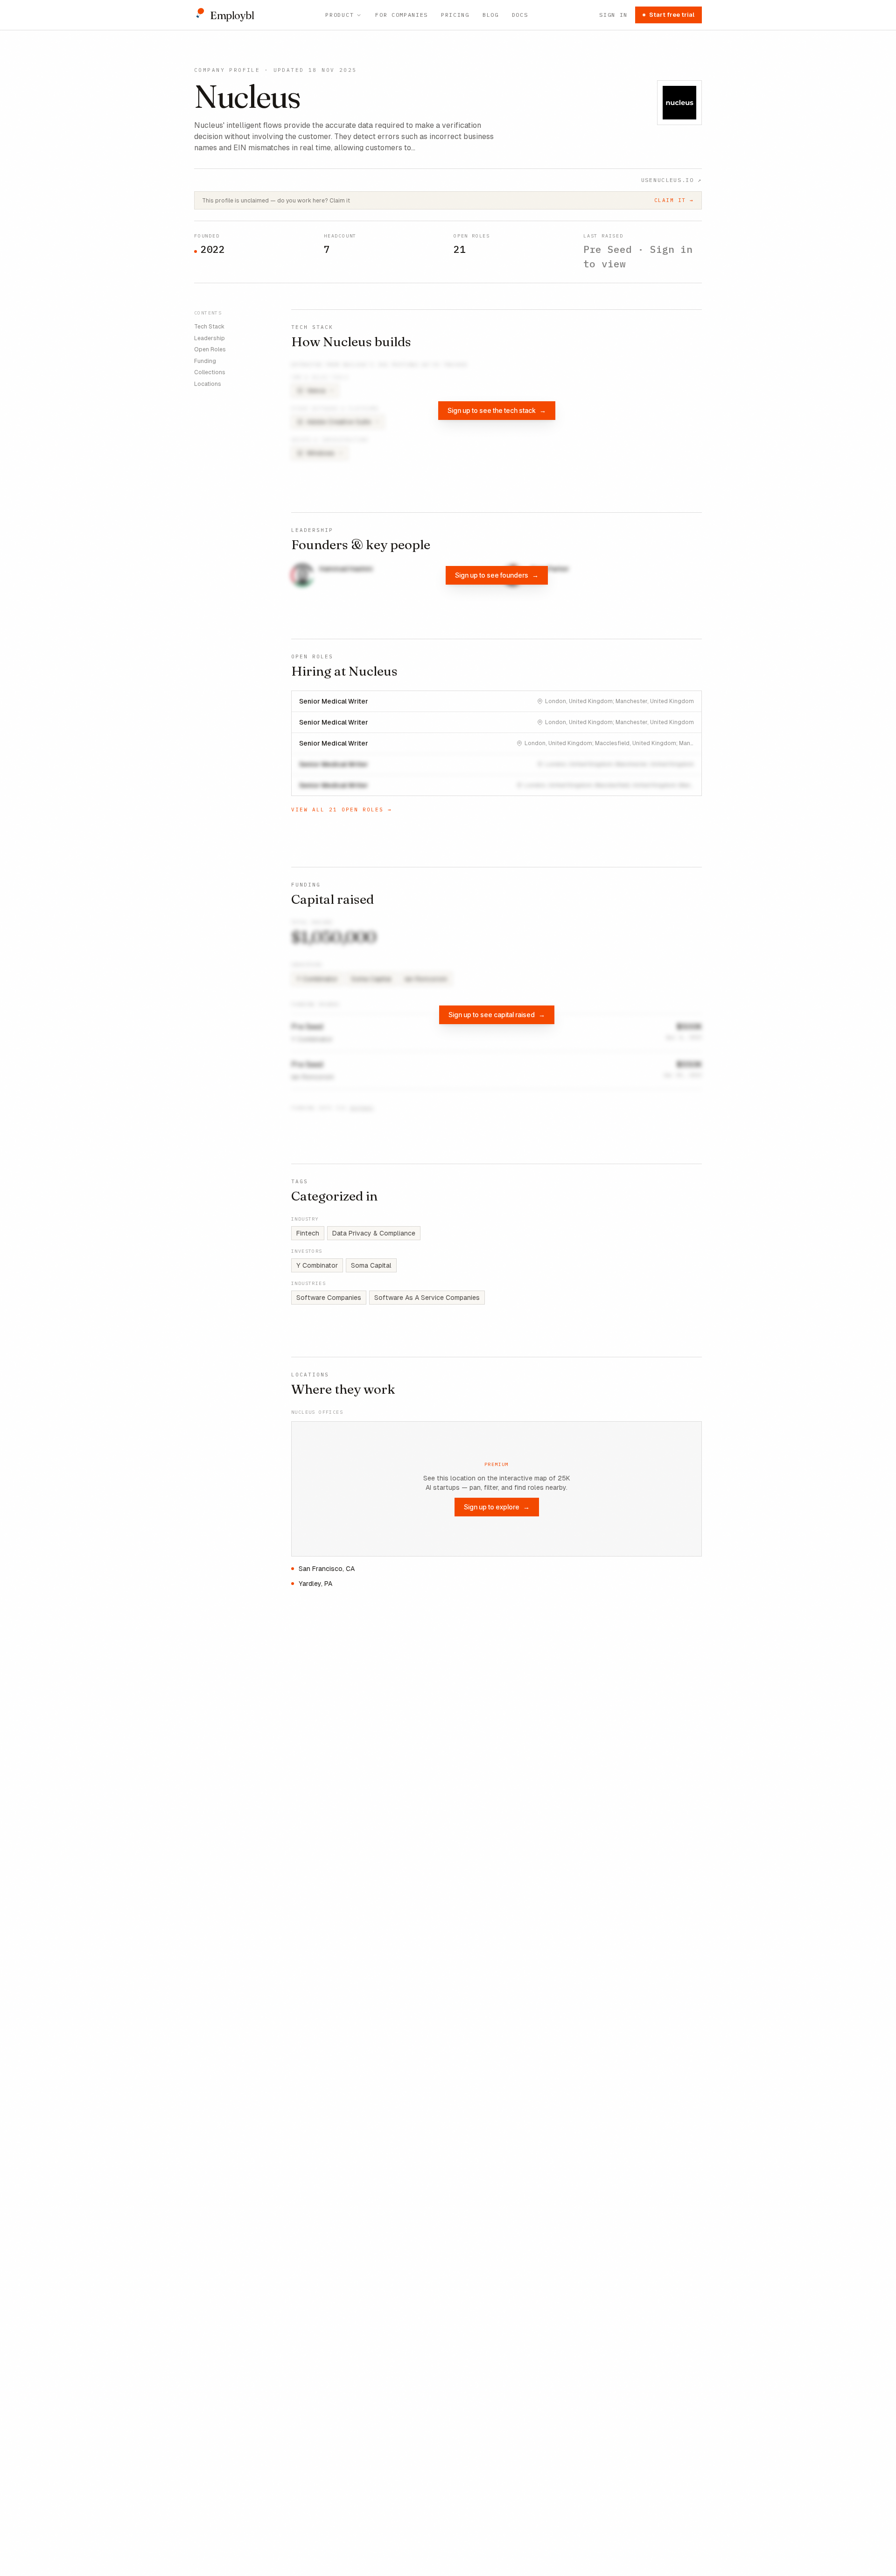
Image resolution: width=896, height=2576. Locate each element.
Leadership (210, 338)
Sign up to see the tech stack (497, 410)
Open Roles (210, 349)
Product (339, 15)
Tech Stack (209, 327)
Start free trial (672, 15)
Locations (208, 384)
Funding (205, 361)
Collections (210, 372)
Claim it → (674, 200)
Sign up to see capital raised (497, 1015)
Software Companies (329, 1298)
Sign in (613, 15)
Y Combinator (317, 1265)
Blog (491, 15)
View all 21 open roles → (342, 810)
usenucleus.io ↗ (672, 180)
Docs (520, 15)
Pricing (455, 15)
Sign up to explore (497, 1507)
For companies (402, 15)
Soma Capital (371, 1265)
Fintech (308, 1233)
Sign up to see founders (497, 575)
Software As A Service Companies (427, 1298)
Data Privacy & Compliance (374, 1233)
